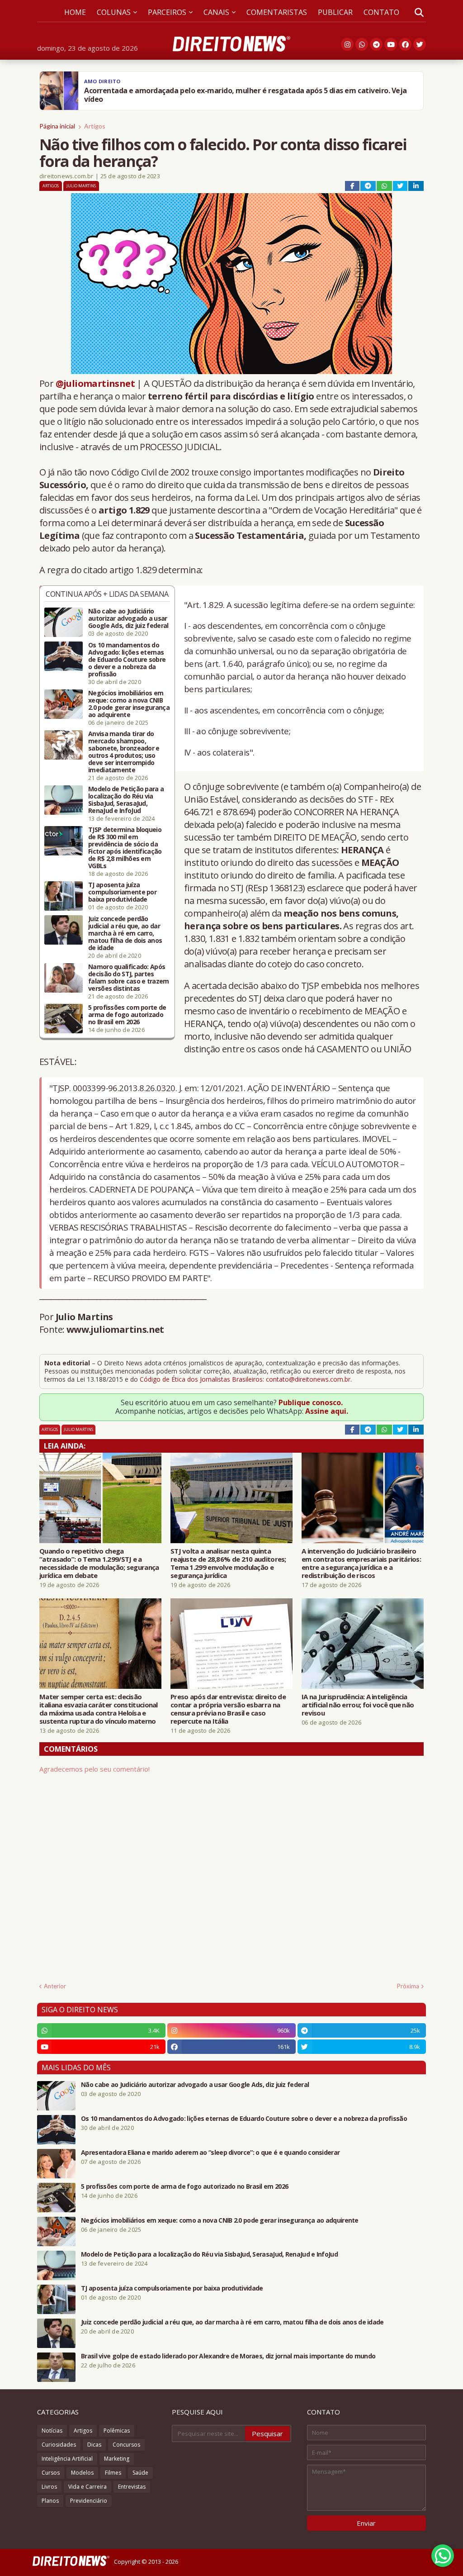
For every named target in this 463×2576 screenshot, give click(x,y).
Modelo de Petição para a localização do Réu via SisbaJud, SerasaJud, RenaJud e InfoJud (126, 800)
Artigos (95, 126)
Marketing (117, 2459)
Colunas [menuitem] (114, 12)
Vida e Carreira (87, 2487)
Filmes (113, 2473)
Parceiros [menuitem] (167, 12)
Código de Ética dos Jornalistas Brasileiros (201, 1379)
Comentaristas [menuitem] (277, 12)
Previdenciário (89, 2501)
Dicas (94, 2445)
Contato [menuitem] (381, 12)
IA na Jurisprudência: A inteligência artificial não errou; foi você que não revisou (358, 1705)
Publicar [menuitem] (335, 12)
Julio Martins (81, 186)
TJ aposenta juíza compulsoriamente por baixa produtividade (122, 892)
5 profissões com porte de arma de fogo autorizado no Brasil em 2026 (127, 1015)
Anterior (55, 1986)
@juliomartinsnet (95, 383)
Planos (50, 2501)
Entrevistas (132, 2487)
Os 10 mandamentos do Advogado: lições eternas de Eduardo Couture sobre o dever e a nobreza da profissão (127, 660)
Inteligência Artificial (67, 2459)
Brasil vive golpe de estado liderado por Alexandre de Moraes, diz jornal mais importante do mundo (228, 2356)
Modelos (82, 2473)
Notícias (52, 2431)
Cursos (51, 2473)
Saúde (140, 2473)
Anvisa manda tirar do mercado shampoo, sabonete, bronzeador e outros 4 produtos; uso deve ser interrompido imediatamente (124, 752)
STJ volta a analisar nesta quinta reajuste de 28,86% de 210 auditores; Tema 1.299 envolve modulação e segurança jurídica (228, 1563)
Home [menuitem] (75, 12)
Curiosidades (59, 2445)
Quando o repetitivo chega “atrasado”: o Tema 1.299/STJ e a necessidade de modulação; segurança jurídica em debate (99, 1563)
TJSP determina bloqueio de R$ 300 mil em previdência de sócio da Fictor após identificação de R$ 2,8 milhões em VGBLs (125, 848)
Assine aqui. (327, 1411)
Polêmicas (117, 2431)
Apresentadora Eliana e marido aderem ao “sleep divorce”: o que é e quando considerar (210, 2153)
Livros (49, 2487)
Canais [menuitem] (216, 12)
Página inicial (57, 126)
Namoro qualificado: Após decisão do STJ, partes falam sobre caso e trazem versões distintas (129, 978)
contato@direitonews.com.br (308, 1379)
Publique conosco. (311, 1402)
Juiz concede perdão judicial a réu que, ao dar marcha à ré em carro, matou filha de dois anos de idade (125, 933)
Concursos (126, 2445)
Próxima (408, 1986)
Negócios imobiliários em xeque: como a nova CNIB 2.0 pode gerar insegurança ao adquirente (129, 704)
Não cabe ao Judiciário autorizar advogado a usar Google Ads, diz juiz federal (128, 618)
